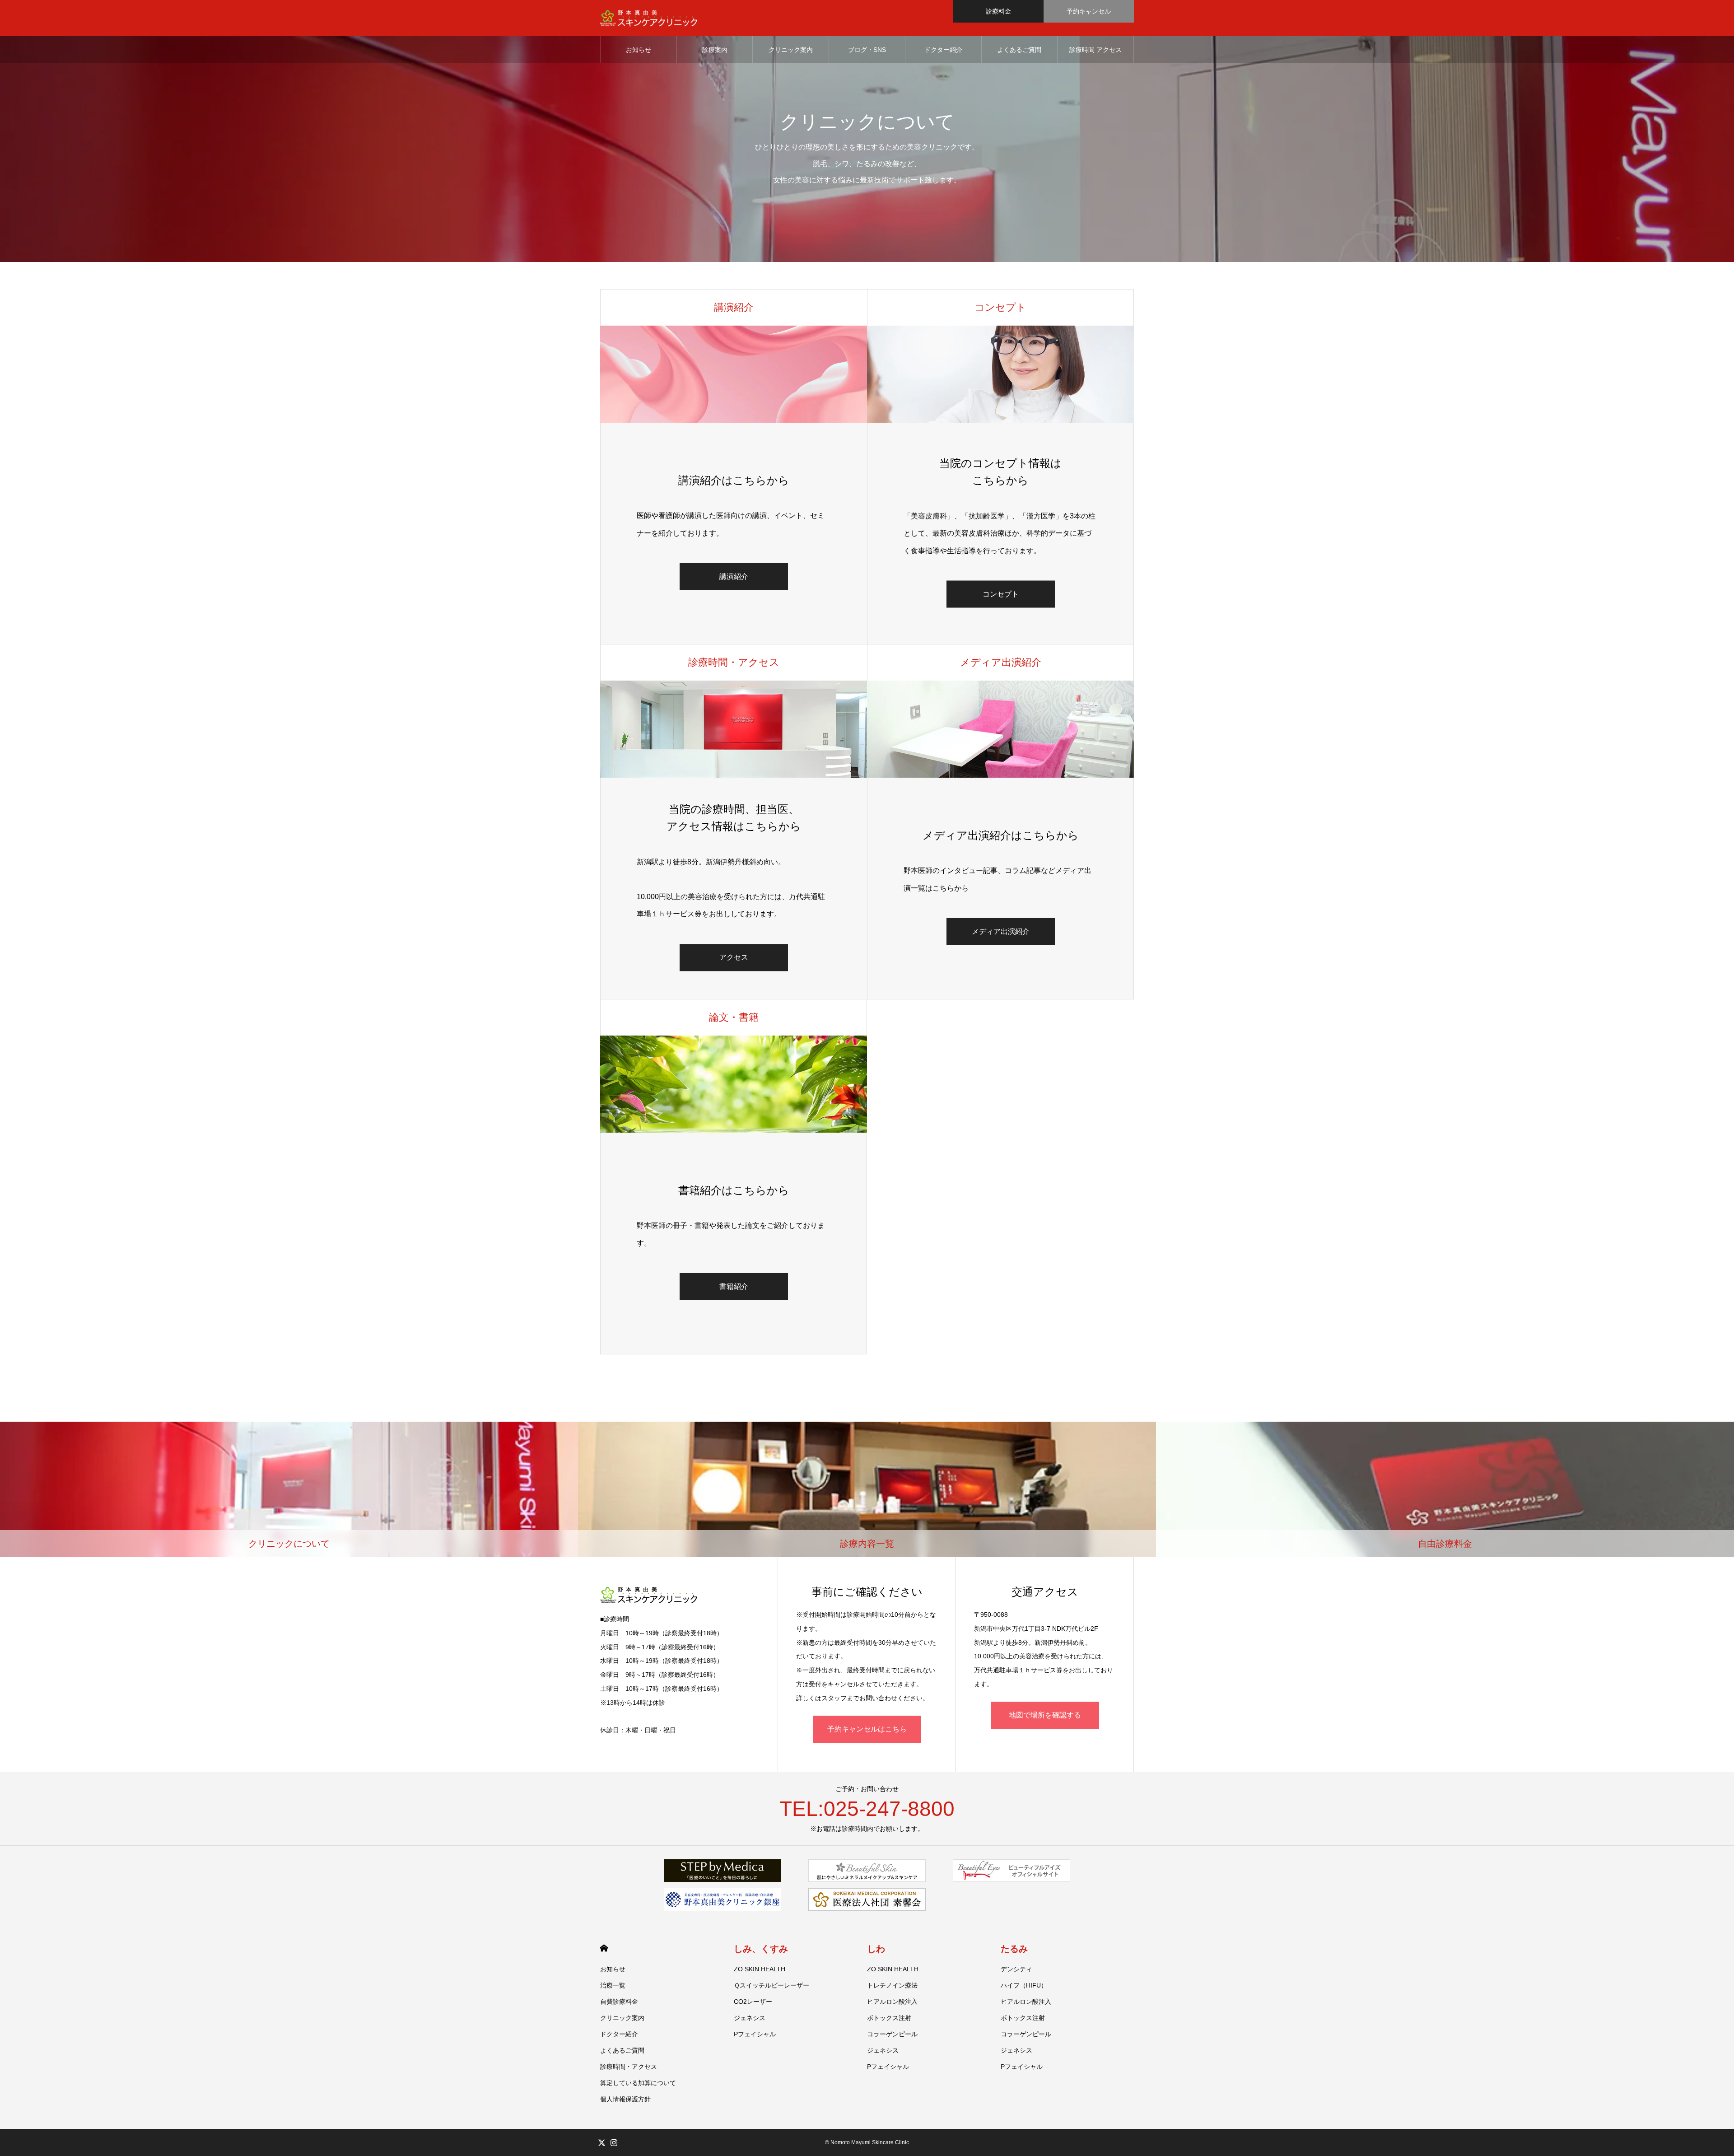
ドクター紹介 (943, 50)
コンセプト (1001, 594)
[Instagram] (614, 2142)
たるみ (1014, 1949)
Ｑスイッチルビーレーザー (771, 1985)
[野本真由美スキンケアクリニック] (649, 18)
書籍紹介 (734, 1286)
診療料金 (998, 11)
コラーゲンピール (892, 2034)
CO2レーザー (753, 2002)
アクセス (734, 958)
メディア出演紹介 (1001, 931)
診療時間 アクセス (1095, 50)
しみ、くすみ (761, 1949)
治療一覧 (613, 1985)
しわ (876, 1949)
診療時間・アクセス (629, 2067)
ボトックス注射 (889, 2018)
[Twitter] (601, 2142)
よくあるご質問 (1019, 50)
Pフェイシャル (755, 2034)
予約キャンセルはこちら (867, 1729)
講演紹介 (734, 576)
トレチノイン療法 (892, 1985)
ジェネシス (750, 2018)
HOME (604, 1948)
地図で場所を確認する (1045, 1715)
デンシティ (1016, 1969)
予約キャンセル (1089, 11)
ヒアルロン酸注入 (892, 2002)
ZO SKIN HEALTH (760, 1969)
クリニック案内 (791, 50)
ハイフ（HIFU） (1024, 1985)
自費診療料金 (619, 2002)
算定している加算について (638, 2083)
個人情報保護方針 (625, 2099)
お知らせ (639, 50)
